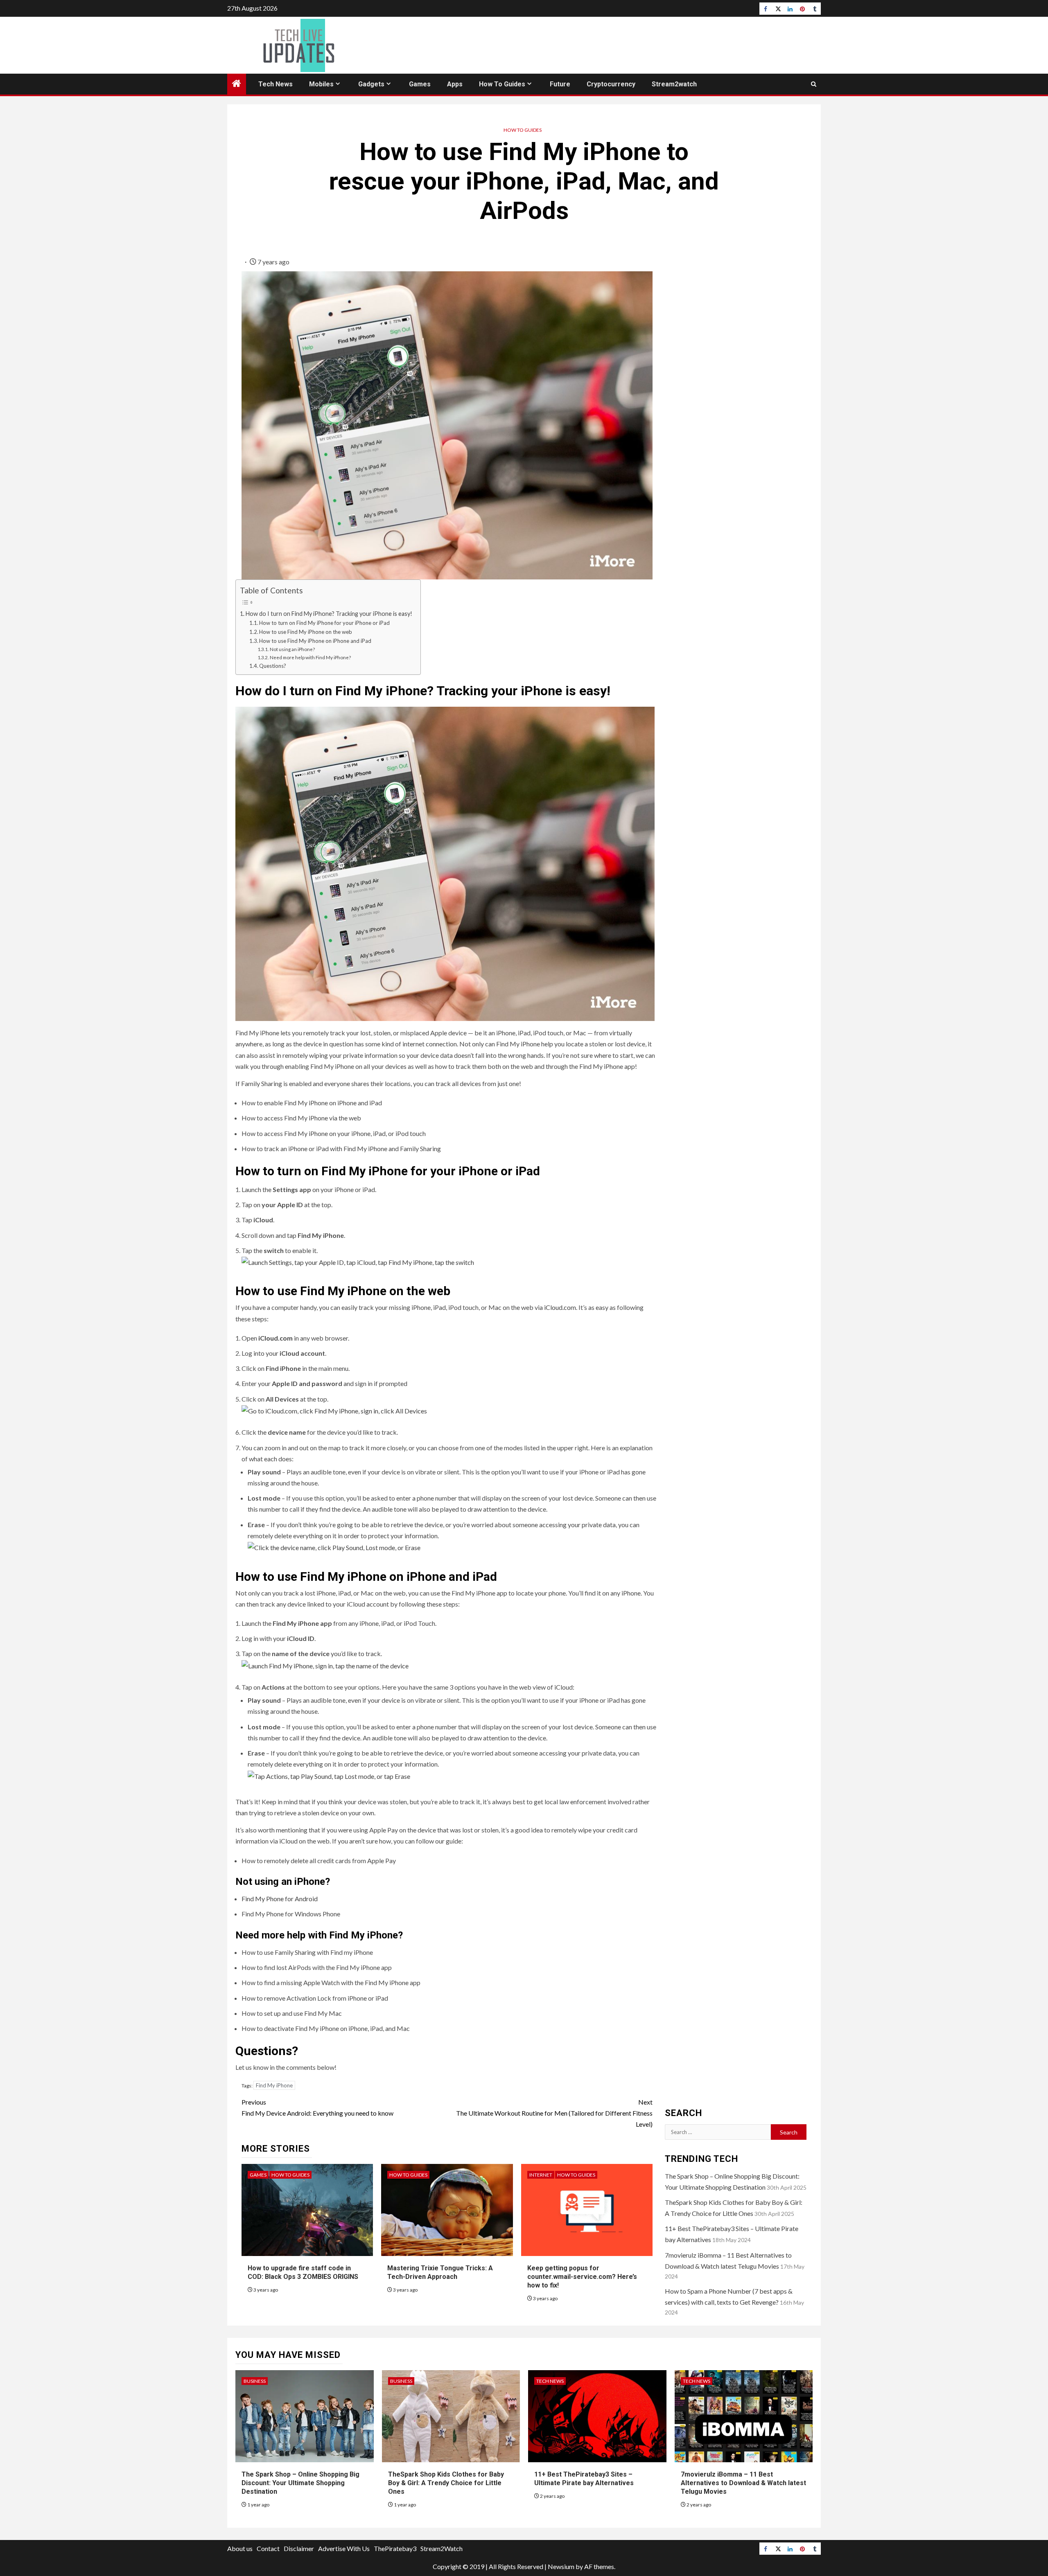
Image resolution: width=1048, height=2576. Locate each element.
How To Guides (502, 84)
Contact (268, 2548)
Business (255, 2381)
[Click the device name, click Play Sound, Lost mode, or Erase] (334, 1547)
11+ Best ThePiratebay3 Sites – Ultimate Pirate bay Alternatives (584, 2479)
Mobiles (321, 84)
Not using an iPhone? (292, 649)
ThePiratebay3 (395, 2548)
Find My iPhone (274, 2085)
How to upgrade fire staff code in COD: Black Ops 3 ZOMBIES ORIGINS (303, 2272)
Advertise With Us (344, 2548)
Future (560, 84)
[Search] (814, 84)
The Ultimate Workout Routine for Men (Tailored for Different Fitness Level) (554, 2113)
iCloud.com (560, 1307)
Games (420, 84)
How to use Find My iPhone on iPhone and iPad (315, 641)
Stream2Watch (442, 2548)
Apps (455, 84)
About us (240, 2548)
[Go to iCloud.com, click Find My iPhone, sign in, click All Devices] (334, 1410)
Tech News (276, 84)
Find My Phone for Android (280, 1899)
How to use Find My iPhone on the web (306, 632)
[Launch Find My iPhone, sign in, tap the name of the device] (325, 1664)
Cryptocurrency (611, 84)
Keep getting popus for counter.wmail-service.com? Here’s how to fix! (582, 2277)
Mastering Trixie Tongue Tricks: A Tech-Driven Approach (440, 2272)
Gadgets (371, 84)
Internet (541, 2175)
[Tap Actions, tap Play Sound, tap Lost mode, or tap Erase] (329, 1775)
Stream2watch (674, 84)
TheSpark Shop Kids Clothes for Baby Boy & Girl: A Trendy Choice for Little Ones (446, 2483)
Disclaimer (299, 2548)
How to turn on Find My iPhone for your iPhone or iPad (324, 623)
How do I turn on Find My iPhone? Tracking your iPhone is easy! (329, 614)
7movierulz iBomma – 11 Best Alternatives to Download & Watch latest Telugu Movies (743, 2483)
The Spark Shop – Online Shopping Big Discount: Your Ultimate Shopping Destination (300, 2483)
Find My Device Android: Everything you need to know (317, 2107)
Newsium (561, 2566)
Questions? (273, 666)
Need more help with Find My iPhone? (310, 657)
